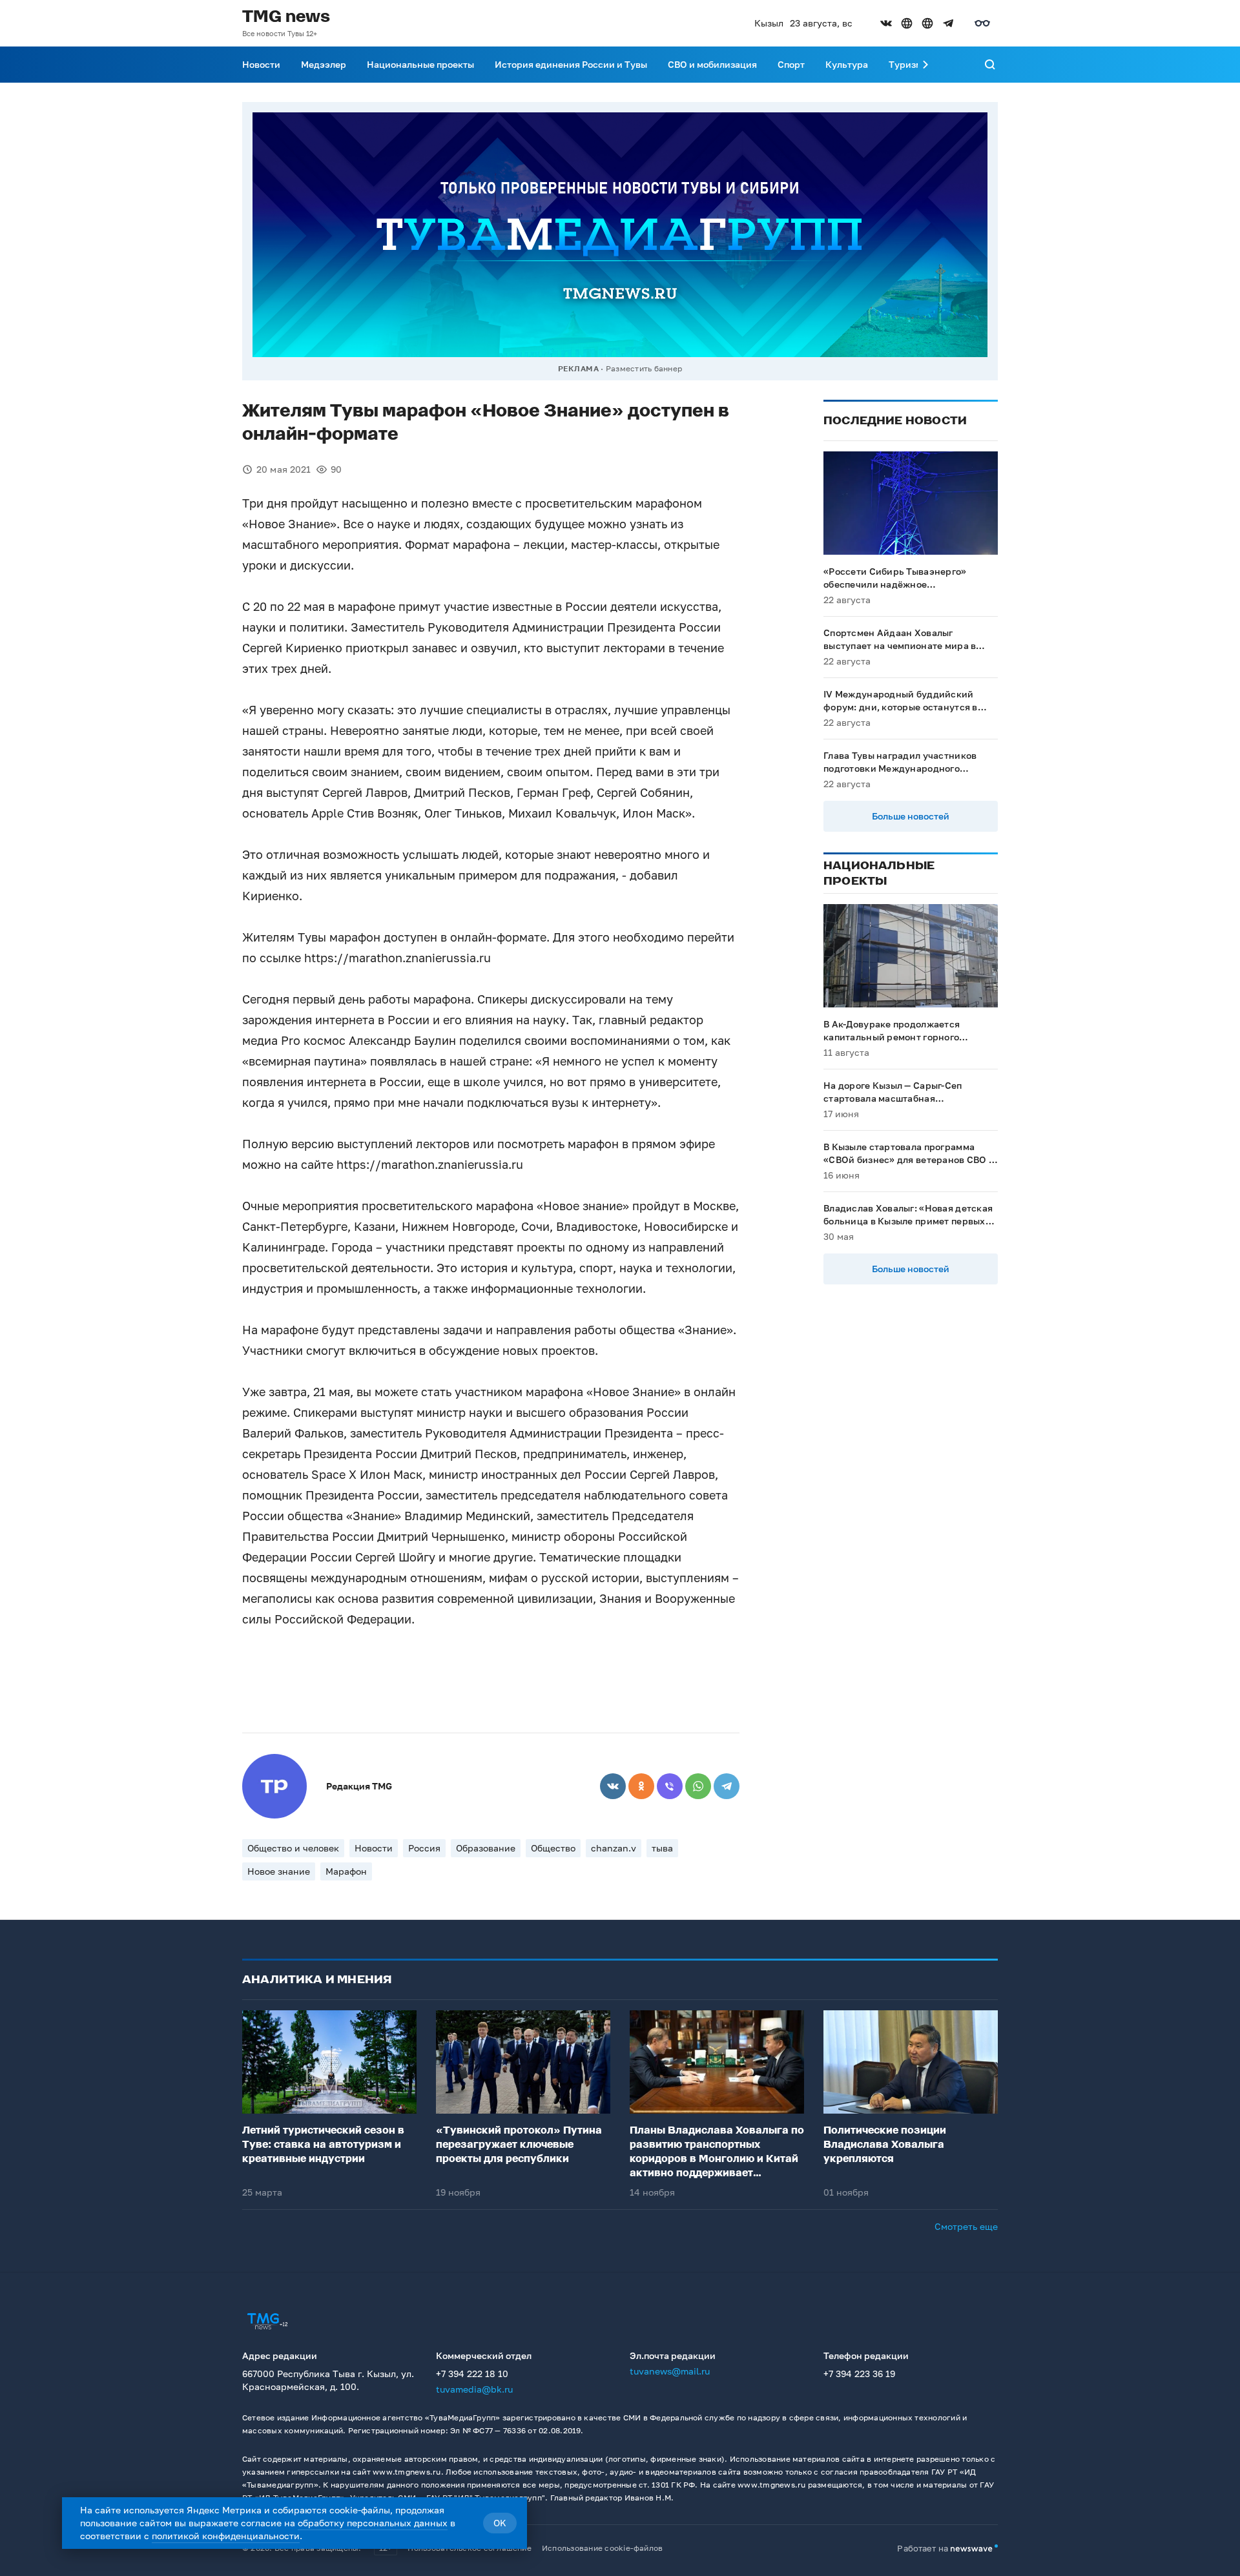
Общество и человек (293, 1848)
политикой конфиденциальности (226, 2536)
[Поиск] (990, 65)
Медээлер (324, 64)
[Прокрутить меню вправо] (925, 65)
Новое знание (279, 1871)
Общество (553, 1848)
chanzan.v (614, 1848)
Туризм (905, 64)
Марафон (346, 1871)
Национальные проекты (420, 64)
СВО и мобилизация (712, 64)
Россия (424, 1848)
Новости (261, 64)
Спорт (791, 64)
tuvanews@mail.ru (670, 2371)
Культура (847, 64)
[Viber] (670, 1786)
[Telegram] (727, 1786)
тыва (662, 1848)
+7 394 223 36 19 (859, 2374)
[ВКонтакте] (613, 1786)
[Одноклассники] (641, 1786)
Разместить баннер (644, 368)
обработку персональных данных (373, 2523)
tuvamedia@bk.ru (474, 2389)
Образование (486, 1848)
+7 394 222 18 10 (472, 2374)
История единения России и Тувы (571, 64)
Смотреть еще (966, 2226)
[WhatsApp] (698, 1786)
